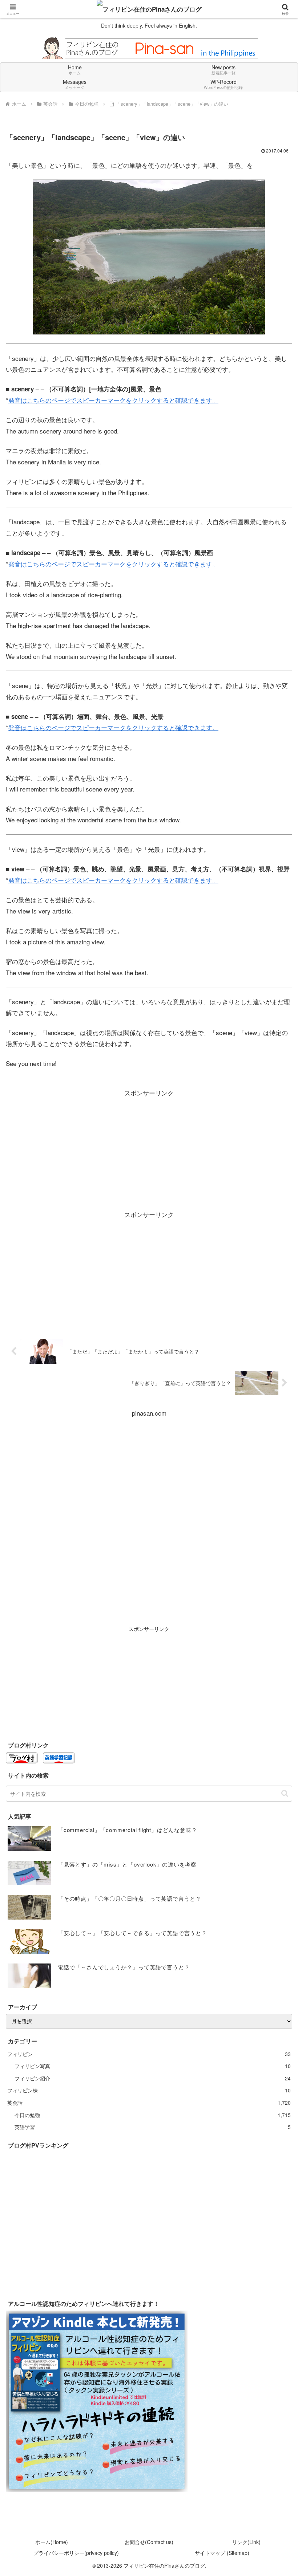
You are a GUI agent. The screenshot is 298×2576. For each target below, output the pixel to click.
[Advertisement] (149, 1149)
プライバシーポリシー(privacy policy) (76, 2553)
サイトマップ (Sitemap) (222, 2553)
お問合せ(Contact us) (149, 2542)
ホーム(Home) (52, 2542)
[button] (285, 1793)
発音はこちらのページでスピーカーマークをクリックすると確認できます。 (113, 400)
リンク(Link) (246, 2542)
